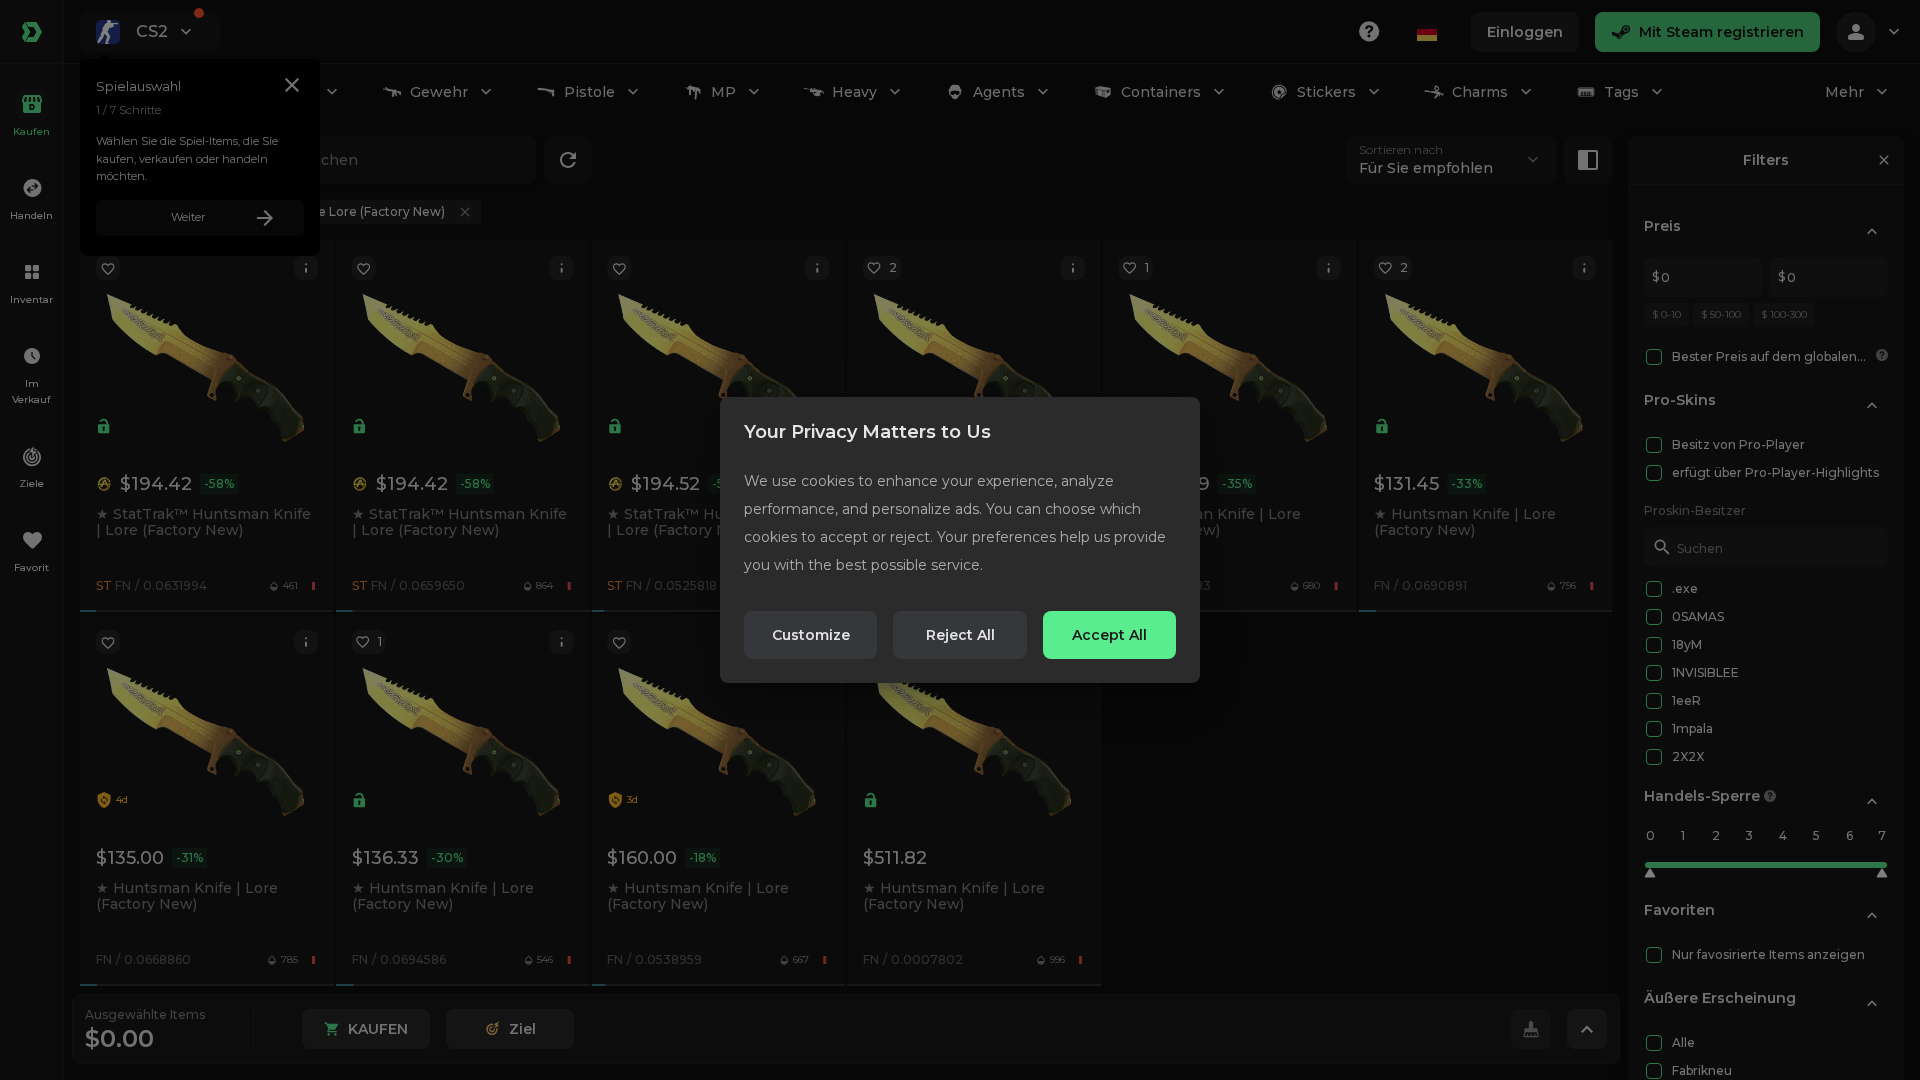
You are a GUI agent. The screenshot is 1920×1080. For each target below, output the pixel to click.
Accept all (1109, 635)
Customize (811, 635)
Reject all (960, 635)
